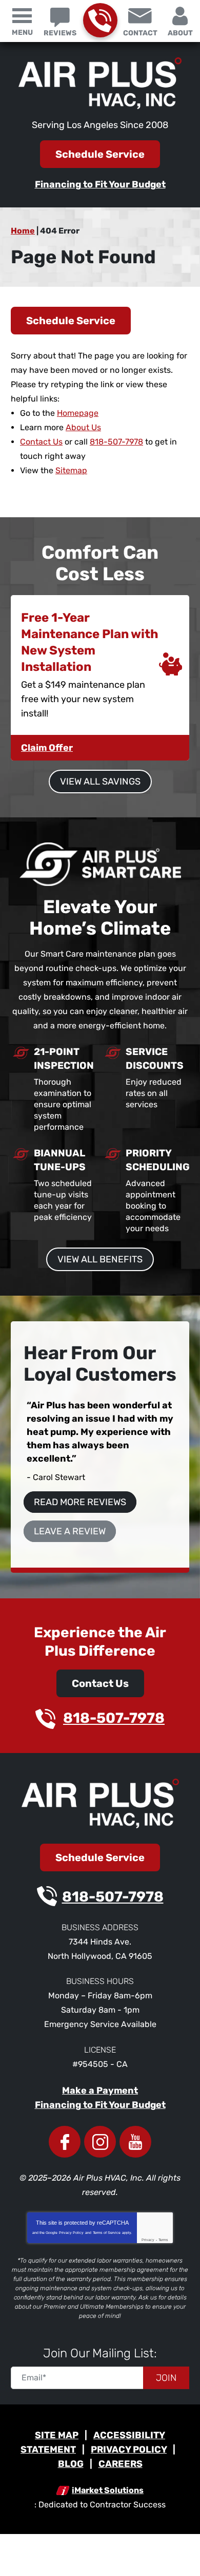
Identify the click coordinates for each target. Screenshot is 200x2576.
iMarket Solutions (108, 2490)
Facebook (65, 2142)
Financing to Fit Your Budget (100, 184)
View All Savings (100, 782)
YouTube (135, 2142)
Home (23, 231)
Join (166, 2378)
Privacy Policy (71, 2233)
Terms (163, 2240)
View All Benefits (100, 1259)
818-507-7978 (100, 20)
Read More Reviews (80, 1502)
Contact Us (41, 442)
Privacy (148, 2240)
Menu (22, 33)
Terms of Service (107, 2233)
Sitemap (71, 470)
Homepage (78, 413)
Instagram (100, 2142)
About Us (83, 427)
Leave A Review (70, 1531)
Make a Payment (100, 2091)
